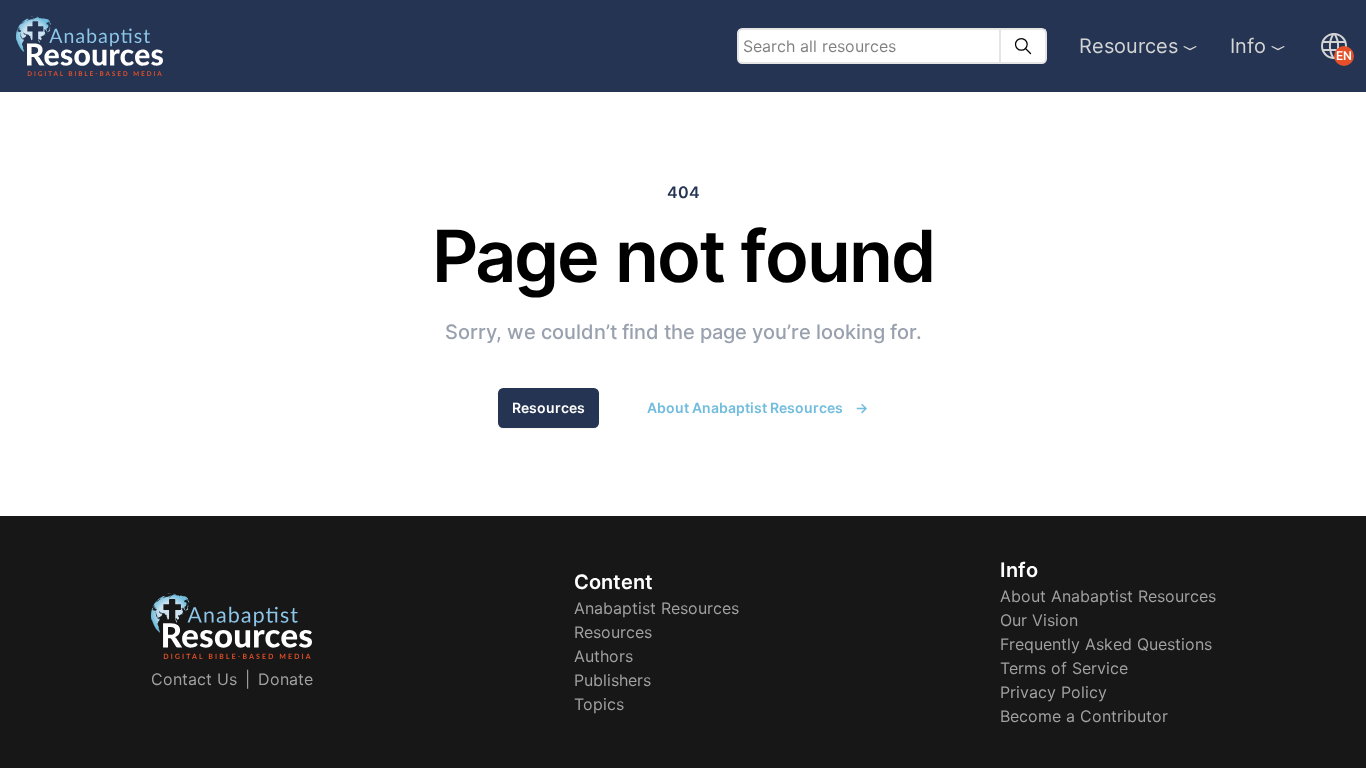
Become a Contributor (1084, 716)
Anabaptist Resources (656, 608)
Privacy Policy (1053, 692)
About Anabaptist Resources (757, 407)
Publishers (612, 680)
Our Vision (1039, 620)
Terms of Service (1064, 668)
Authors (603, 656)
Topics (599, 704)
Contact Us (194, 679)
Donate (285, 679)
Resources (1128, 46)
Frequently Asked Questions (1106, 644)
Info (1248, 46)
